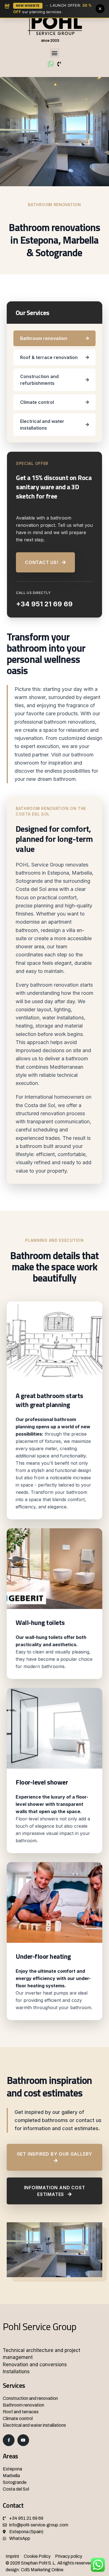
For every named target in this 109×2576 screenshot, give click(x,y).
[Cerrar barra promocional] (100, 9)
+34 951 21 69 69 (44, 604)
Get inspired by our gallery (55, 2154)
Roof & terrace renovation (49, 357)
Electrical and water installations (42, 425)
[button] (55, 53)
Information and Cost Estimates (55, 2191)
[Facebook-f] (9, 2440)
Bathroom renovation (44, 338)
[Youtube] (23, 2440)
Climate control (37, 402)
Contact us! (42, 562)
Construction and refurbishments (39, 380)
